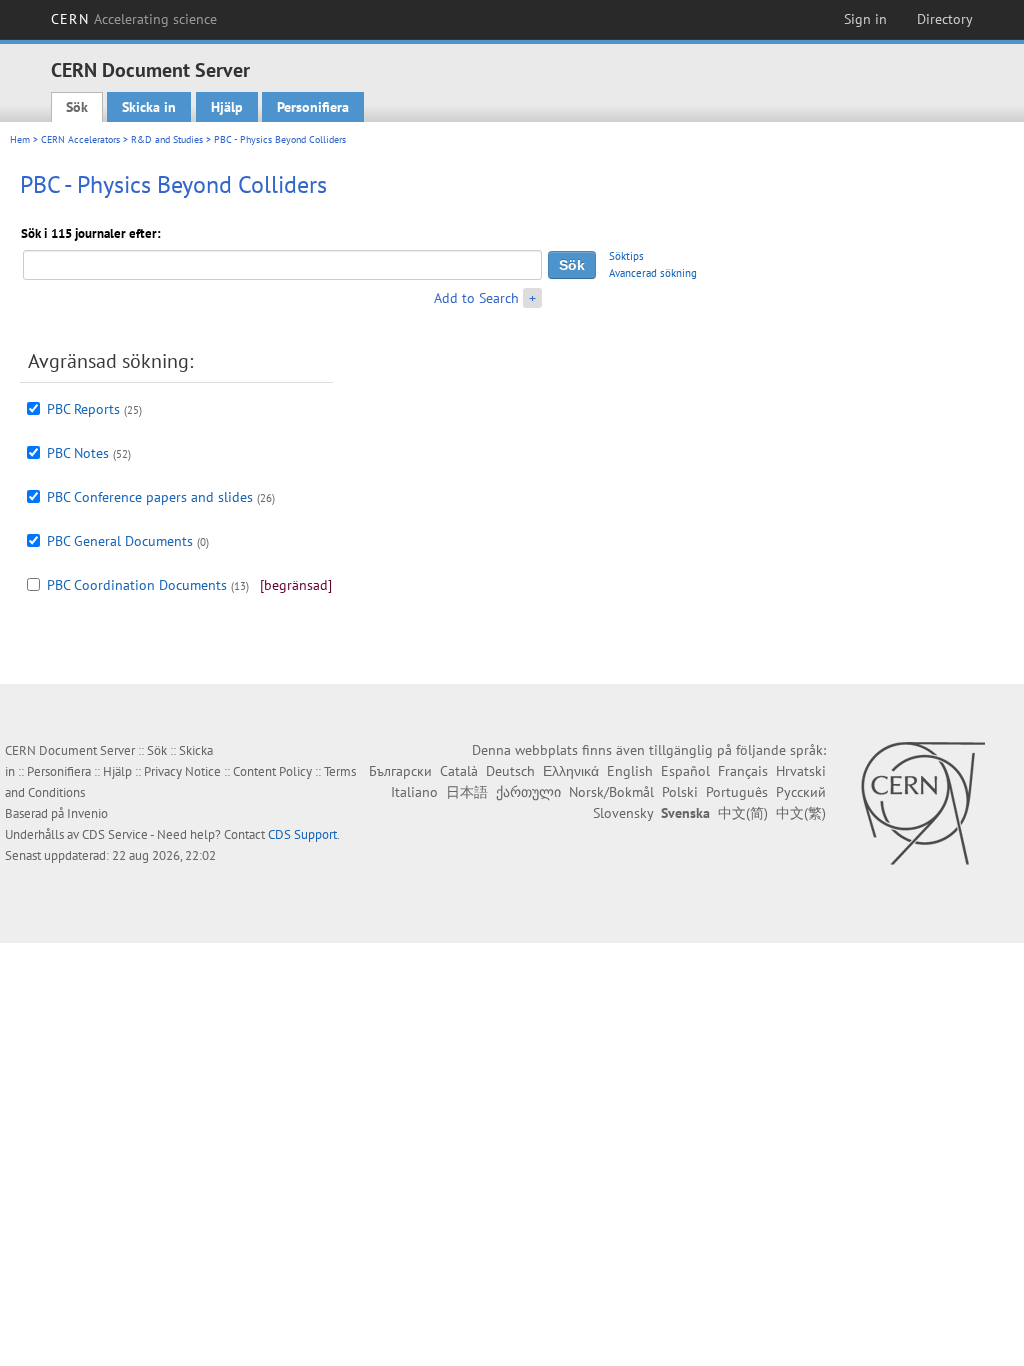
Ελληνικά (571, 771)
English (630, 771)
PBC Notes (78, 453)
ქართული (528, 792)
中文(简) (743, 813)
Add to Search (476, 298)
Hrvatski (801, 771)
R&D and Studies (167, 139)
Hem (20, 139)
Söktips (626, 256)
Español (685, 771)
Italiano (414, 792)
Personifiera (313, 107)
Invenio (87, 813)
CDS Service (115, 834)
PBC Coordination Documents (137, 585)
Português (737, 792)
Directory (945, 19)
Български (400, 771)
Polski (680, 792)
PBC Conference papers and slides (150, 497)
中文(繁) (801, 813)
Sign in (865, 19)
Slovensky (623, 813)
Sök (77, 107)
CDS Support (302, 834)
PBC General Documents (120, 541)
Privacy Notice (182, 771)
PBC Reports (83, 409)
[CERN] (922, 803)
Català (459, 771)
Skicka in (149, 107)
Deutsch (510, 771)
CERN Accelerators (80, 139)
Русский (801, 792)
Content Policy (272, 771)
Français (743, 771)
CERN (134, 19)
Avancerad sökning (653, 273)
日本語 (467, 792)
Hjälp (227, 107)
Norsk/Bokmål (611, 792)
